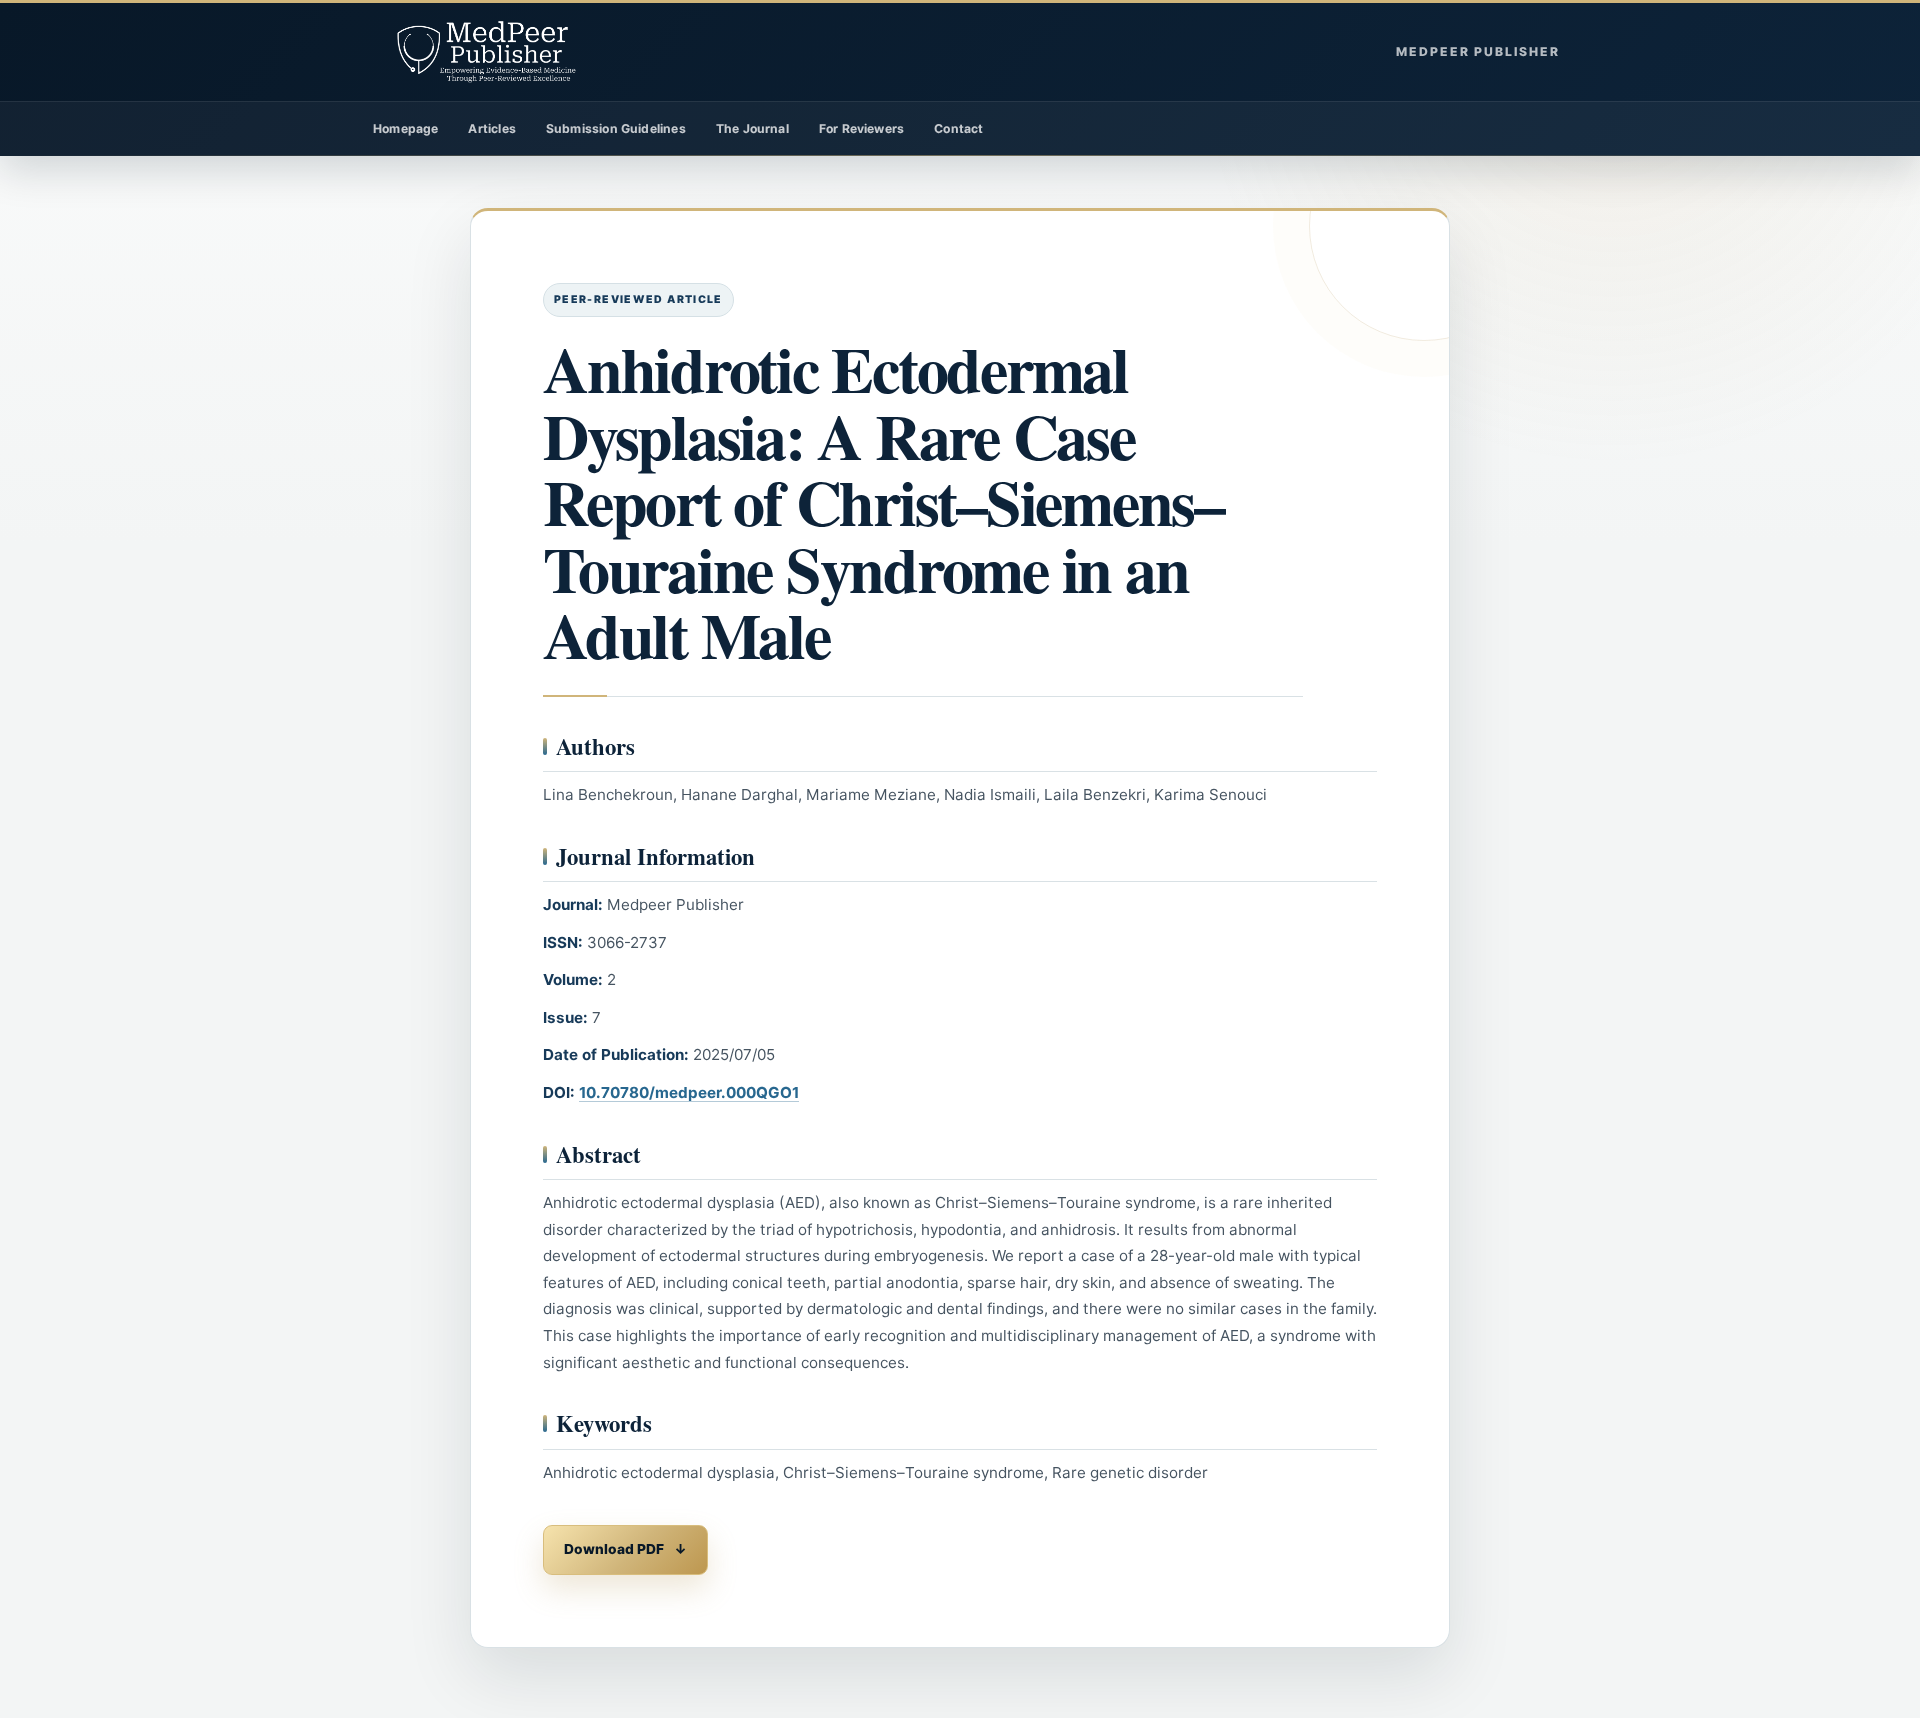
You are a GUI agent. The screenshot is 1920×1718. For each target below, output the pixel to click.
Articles (491, 128)
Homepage (405, 128)
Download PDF (614, 1549)
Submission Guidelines (616, 128)
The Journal (752, 128)
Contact (958, 128)
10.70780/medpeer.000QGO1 (689, 1092)
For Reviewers (861, 128)
